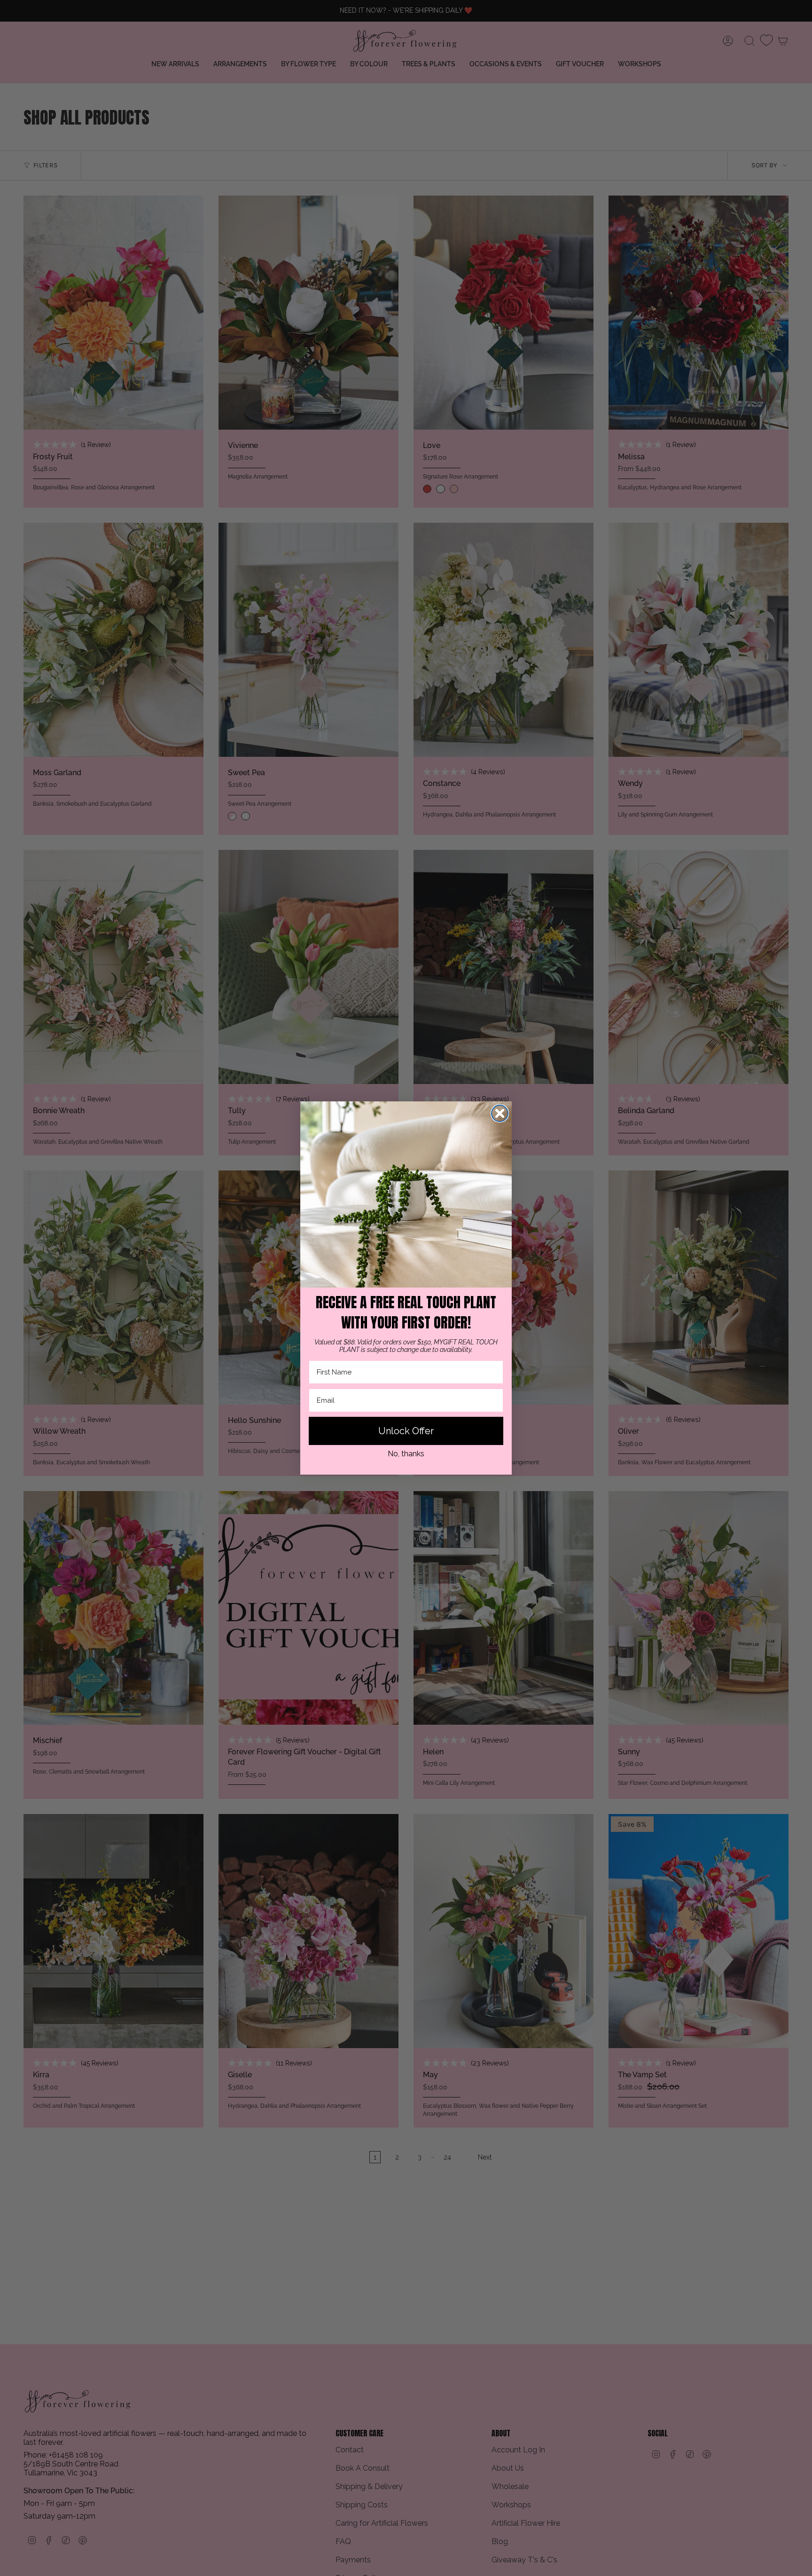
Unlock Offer (406, 1431)
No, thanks (406, 1454)
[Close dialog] (500, 1113)
